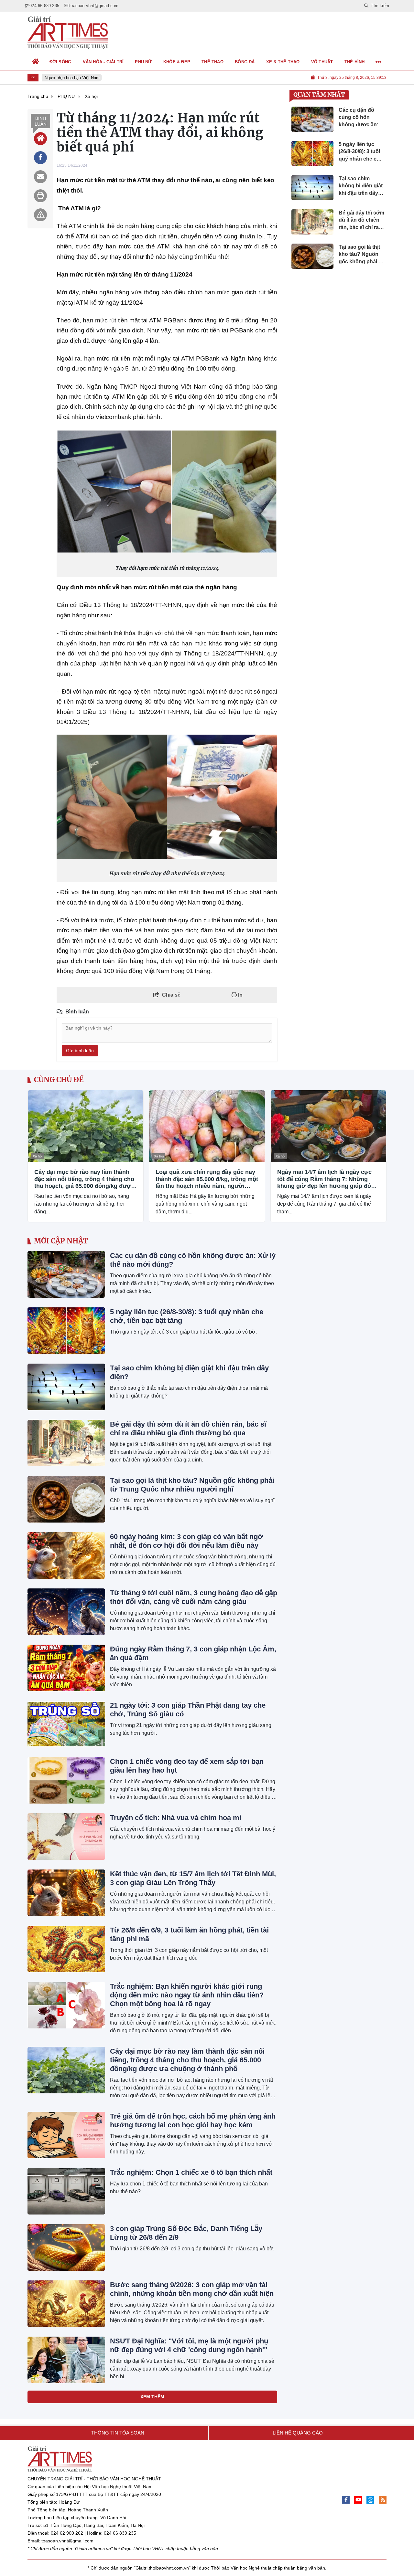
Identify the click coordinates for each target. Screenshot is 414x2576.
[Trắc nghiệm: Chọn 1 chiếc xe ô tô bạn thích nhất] (66, 2191)
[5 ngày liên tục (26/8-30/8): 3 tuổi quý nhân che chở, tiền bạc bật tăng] (66, 1331)
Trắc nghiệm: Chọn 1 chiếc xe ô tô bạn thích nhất (191, 2172)
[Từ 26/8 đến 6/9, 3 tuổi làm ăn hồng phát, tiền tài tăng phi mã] (66, 1949)
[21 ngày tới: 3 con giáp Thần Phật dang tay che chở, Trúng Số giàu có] (66, 1724)
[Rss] (383, 2500)
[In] (40, 196)
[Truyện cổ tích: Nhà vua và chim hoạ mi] (66, 1837)
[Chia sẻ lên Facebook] (40, 158)
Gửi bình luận (80, 1051)
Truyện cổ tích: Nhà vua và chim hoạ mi (176, 1818)
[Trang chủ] (36, 62)
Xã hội (38, 1156)
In (240, 995)
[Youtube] (358, 2500)
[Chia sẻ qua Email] (40, 177)
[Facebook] (346, 2500)
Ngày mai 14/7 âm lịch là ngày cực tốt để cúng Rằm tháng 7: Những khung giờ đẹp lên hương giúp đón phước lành (326, 1179)
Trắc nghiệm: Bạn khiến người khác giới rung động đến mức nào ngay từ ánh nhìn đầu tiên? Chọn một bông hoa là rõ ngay (187, 1995)
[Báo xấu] (40, 215)
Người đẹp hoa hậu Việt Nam (67, 78)
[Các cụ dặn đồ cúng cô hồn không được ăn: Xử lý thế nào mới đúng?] (66, 1274)
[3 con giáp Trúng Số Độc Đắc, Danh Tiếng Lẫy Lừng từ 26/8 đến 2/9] (66, 2247)
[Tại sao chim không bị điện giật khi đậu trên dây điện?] (66, 1387)
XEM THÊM (152, 2397)
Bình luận (41, 121)
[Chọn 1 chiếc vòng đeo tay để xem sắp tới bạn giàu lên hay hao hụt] (66, 1780)
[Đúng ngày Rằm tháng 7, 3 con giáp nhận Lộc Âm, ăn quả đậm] (66, 1668)
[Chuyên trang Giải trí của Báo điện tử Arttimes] (68, 33)
